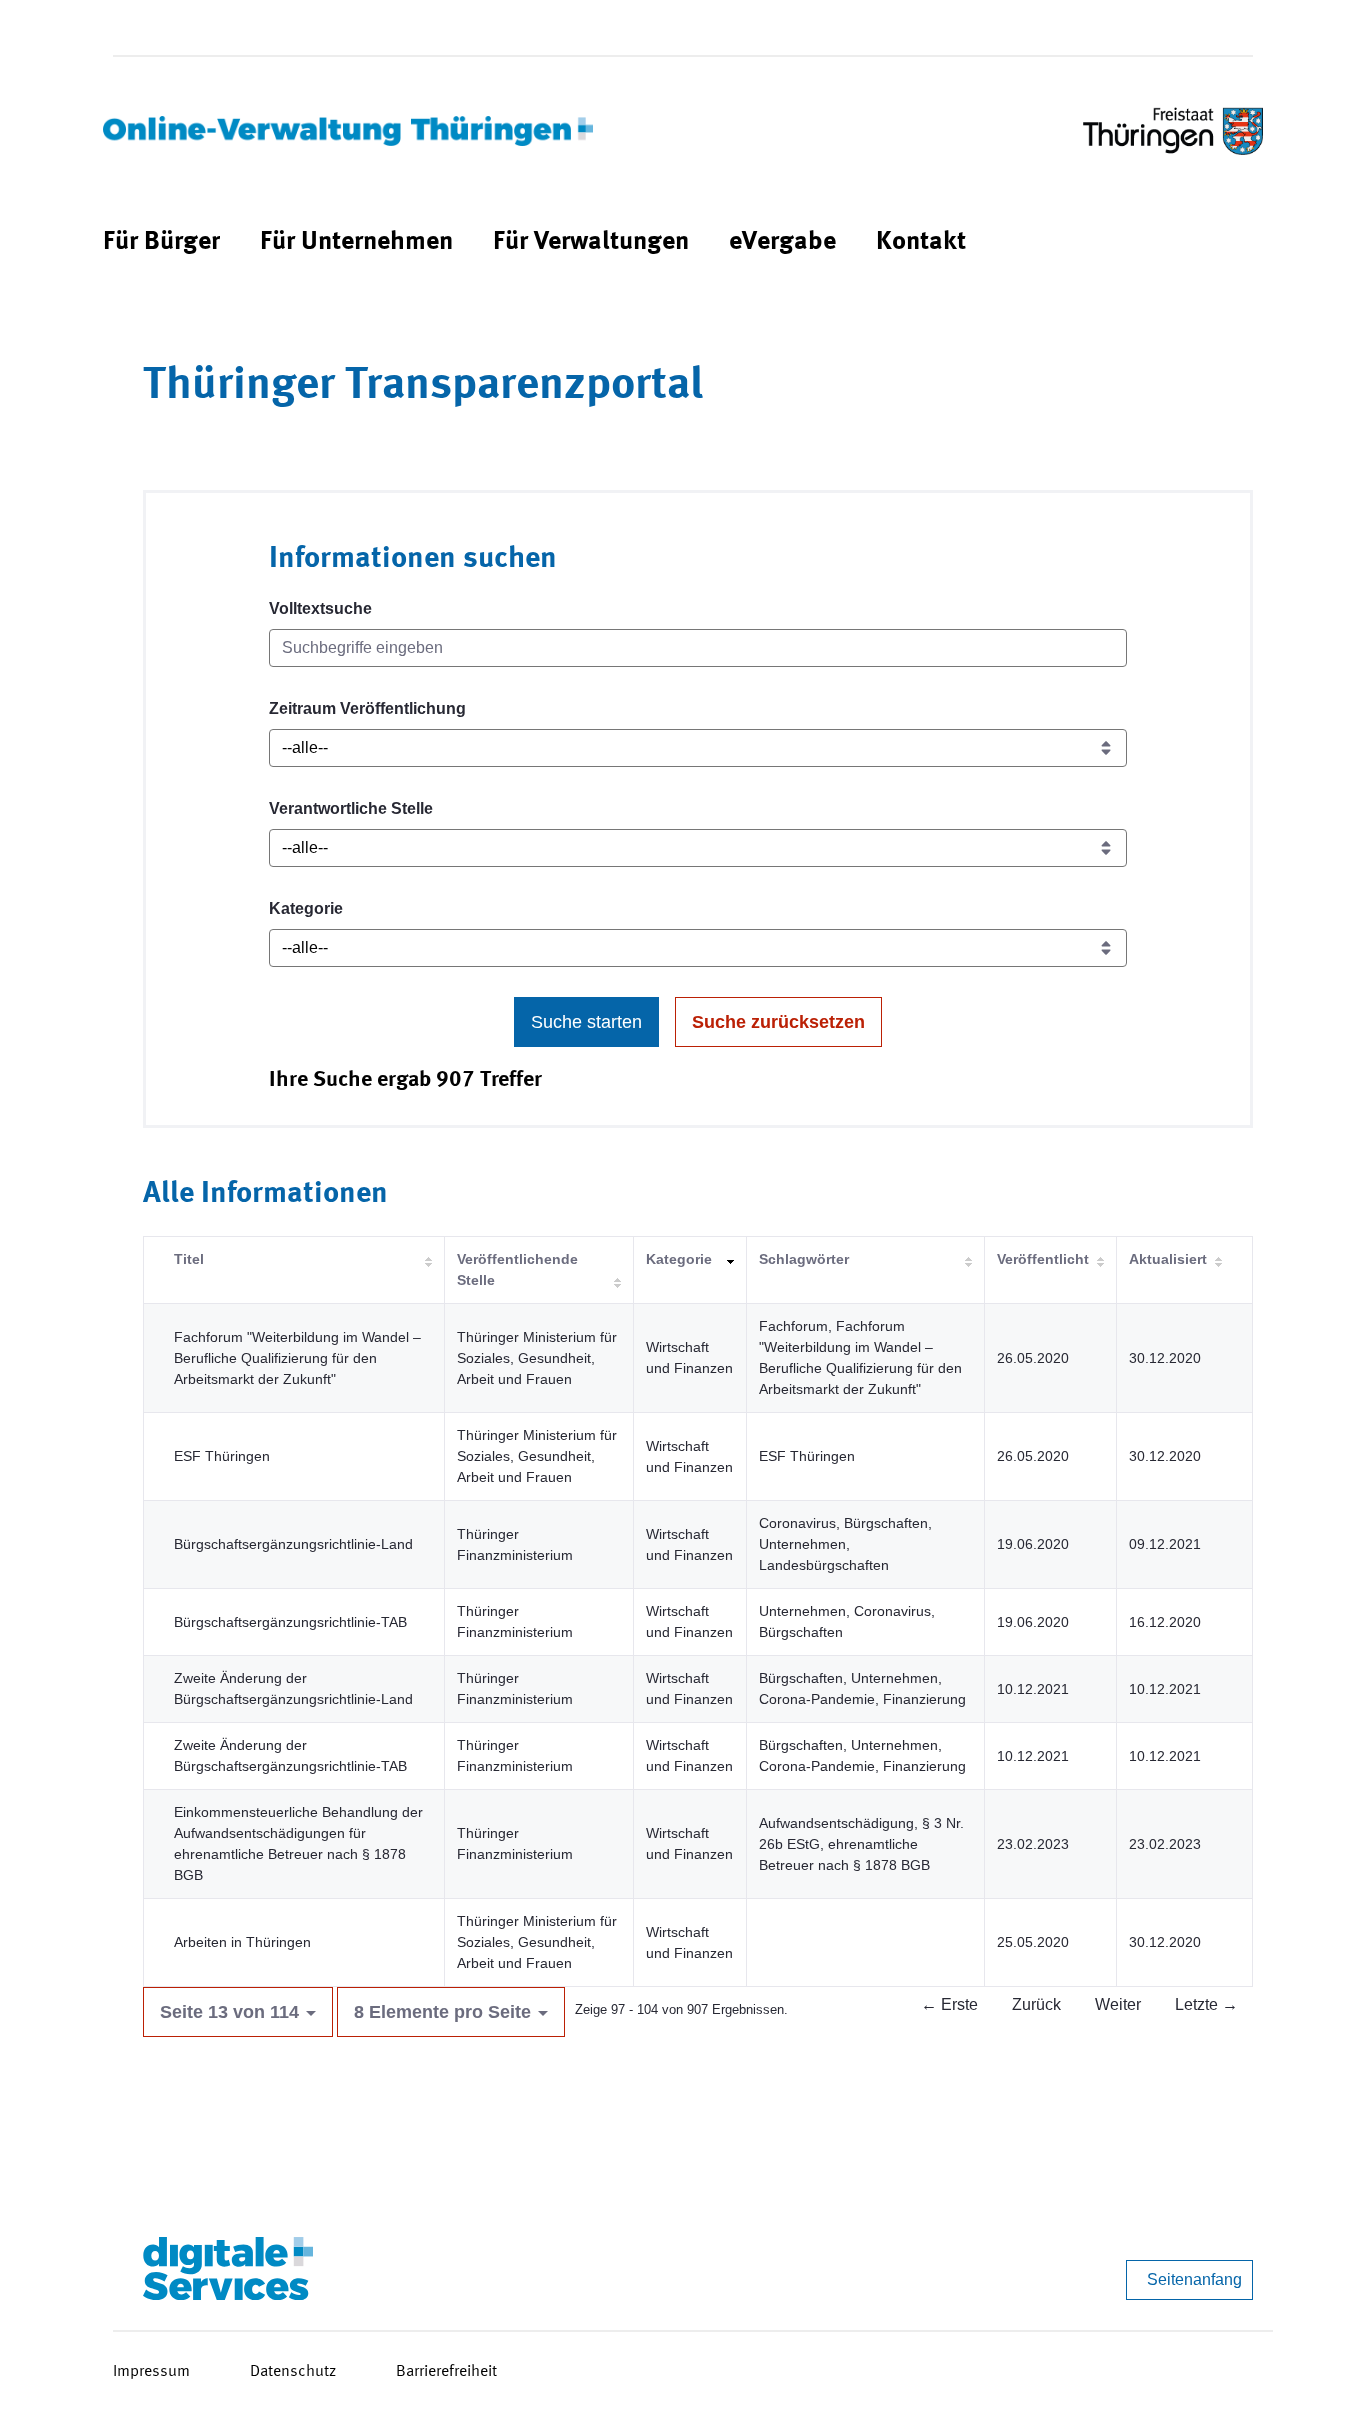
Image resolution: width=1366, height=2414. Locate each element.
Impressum (151, 2372)
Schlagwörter (804, 1259)
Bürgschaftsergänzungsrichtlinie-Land (293, 1544)
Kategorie (306, 908)
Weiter (1118, 2004)
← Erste (949, 2004)
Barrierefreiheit (446, 2372)
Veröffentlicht (1043, 1259)
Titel (189, 1259)
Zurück (1036, 2004)
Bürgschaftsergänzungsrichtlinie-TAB (290, 1622)
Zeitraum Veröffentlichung (367, 708)
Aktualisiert (1168, 1259)
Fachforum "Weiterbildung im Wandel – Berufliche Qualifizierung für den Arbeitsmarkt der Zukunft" (297, 1358)
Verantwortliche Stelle (351, 808)
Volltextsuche (320, 608)
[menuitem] (161, 242)
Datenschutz (293, 2372)
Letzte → (1206, 2004)
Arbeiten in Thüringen (242, 1942)
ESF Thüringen (222, 1456)
